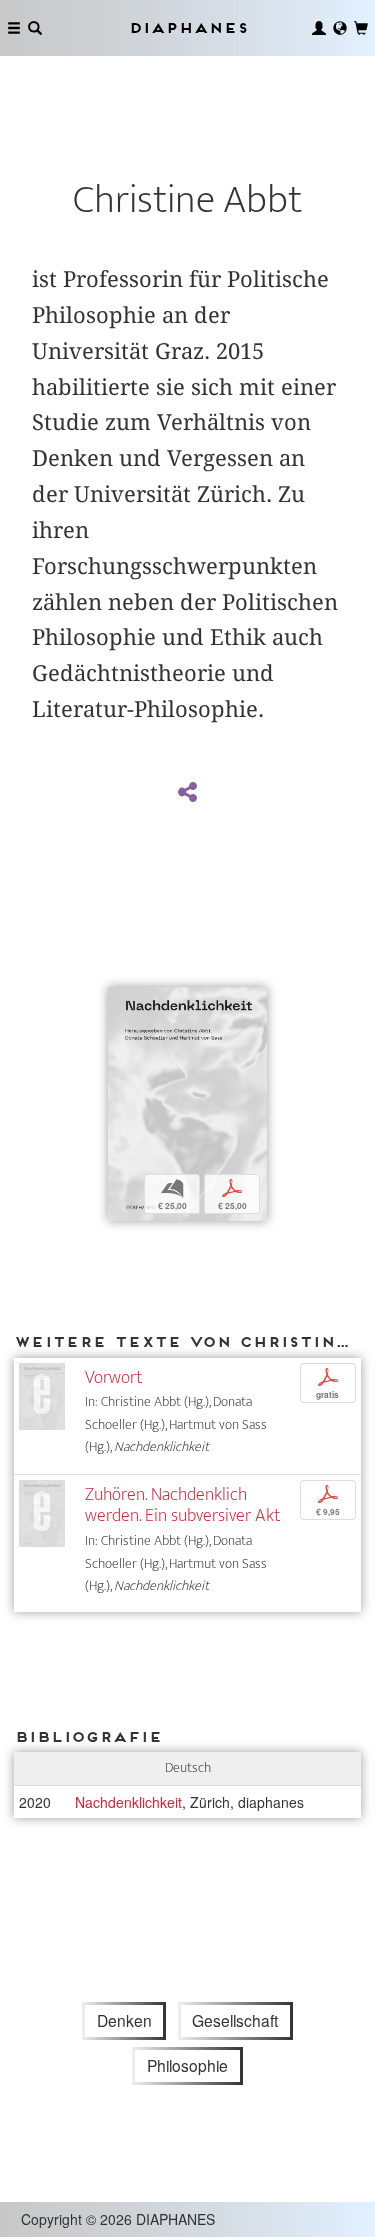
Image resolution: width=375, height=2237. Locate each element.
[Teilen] (187, 793)
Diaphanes (188, 27)
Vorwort (113, 1377)
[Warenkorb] (361, 28)
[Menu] (14, 28)
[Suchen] (35, 28)
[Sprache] (340, 28)
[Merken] (123, 1004)
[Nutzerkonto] (319, 28)
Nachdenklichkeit (128, 1802)
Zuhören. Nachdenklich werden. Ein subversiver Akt (182, 1505)
